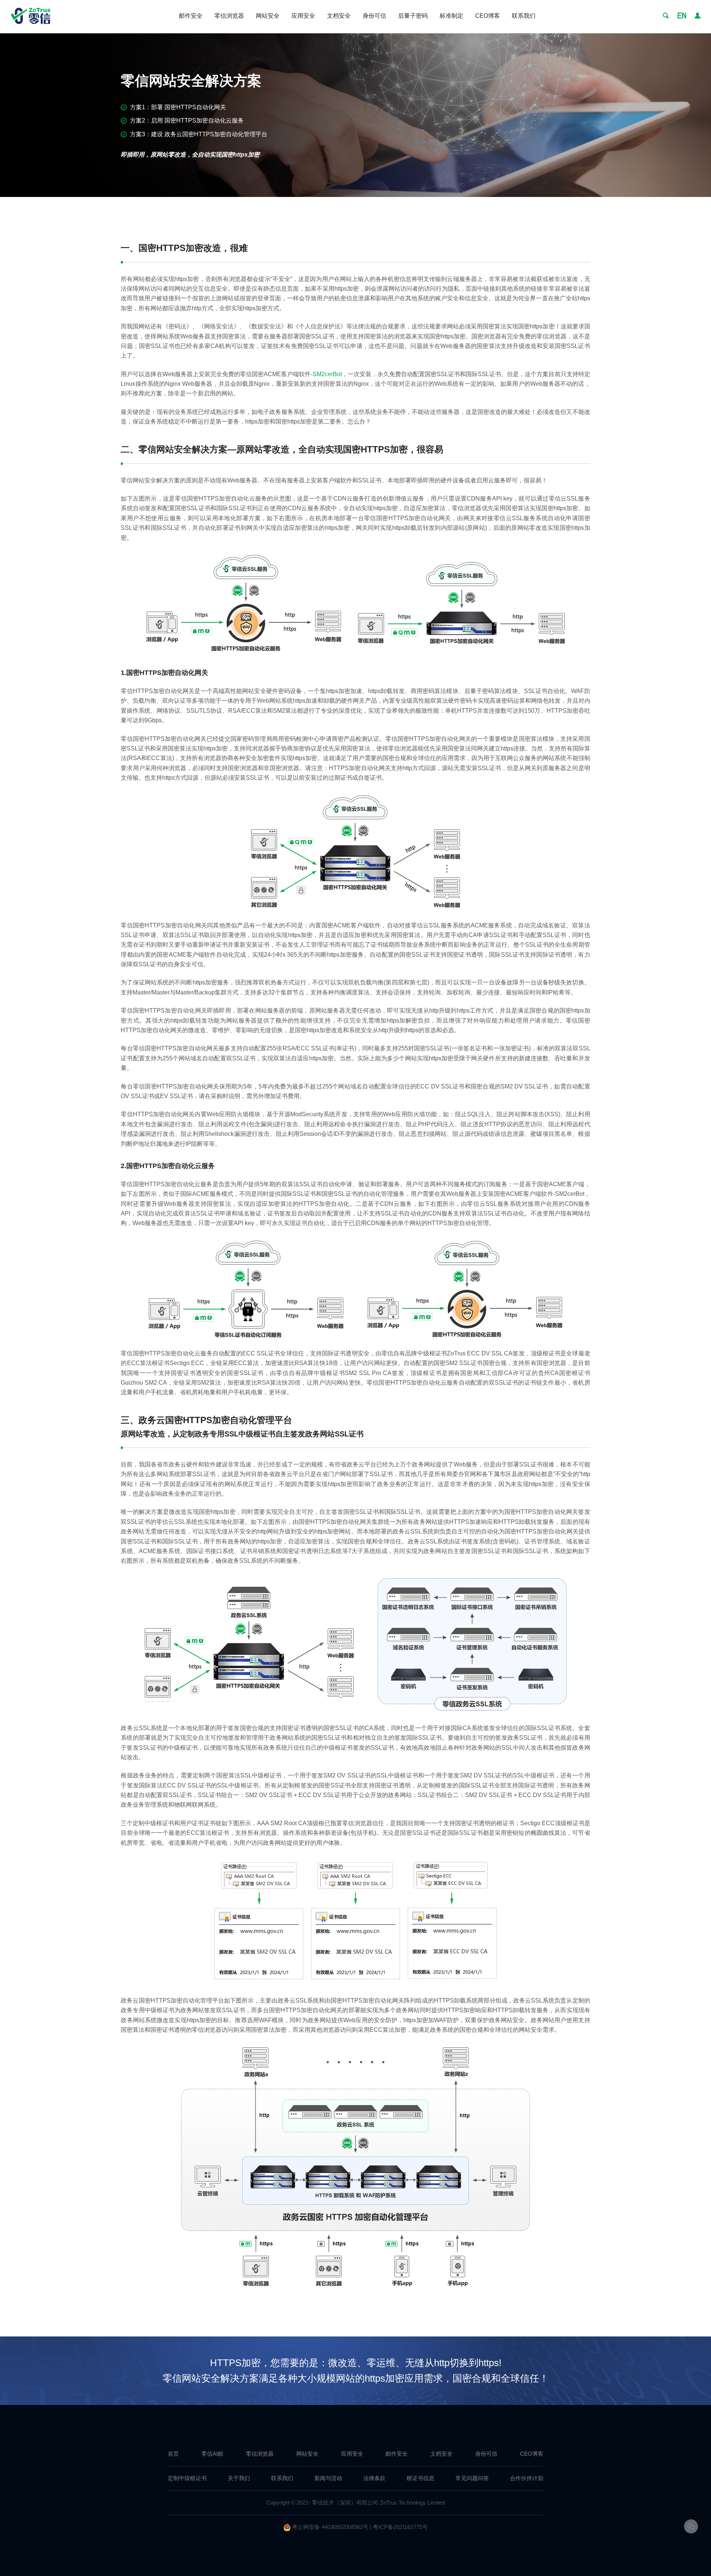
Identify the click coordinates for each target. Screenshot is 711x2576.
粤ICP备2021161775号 (400, 2527)
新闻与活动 (328, 2478)
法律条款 (374, 2478)
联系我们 (524, 16)
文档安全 (339, 16)
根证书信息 (420, 2478)
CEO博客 (488, 16)
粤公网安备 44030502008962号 (330, 2527)
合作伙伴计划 (527, 2478)
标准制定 (451, 16)
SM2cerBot (327, 374)
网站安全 (268, 16)
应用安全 (303, 16)
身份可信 (374, 16)
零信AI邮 (212, 2454)
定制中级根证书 (187, 2478)
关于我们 (239, 2478)
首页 (173, 2454)
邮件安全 (191, 16)
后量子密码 (413, 16)
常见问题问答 (472, 2478)
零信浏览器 (229, 16)
